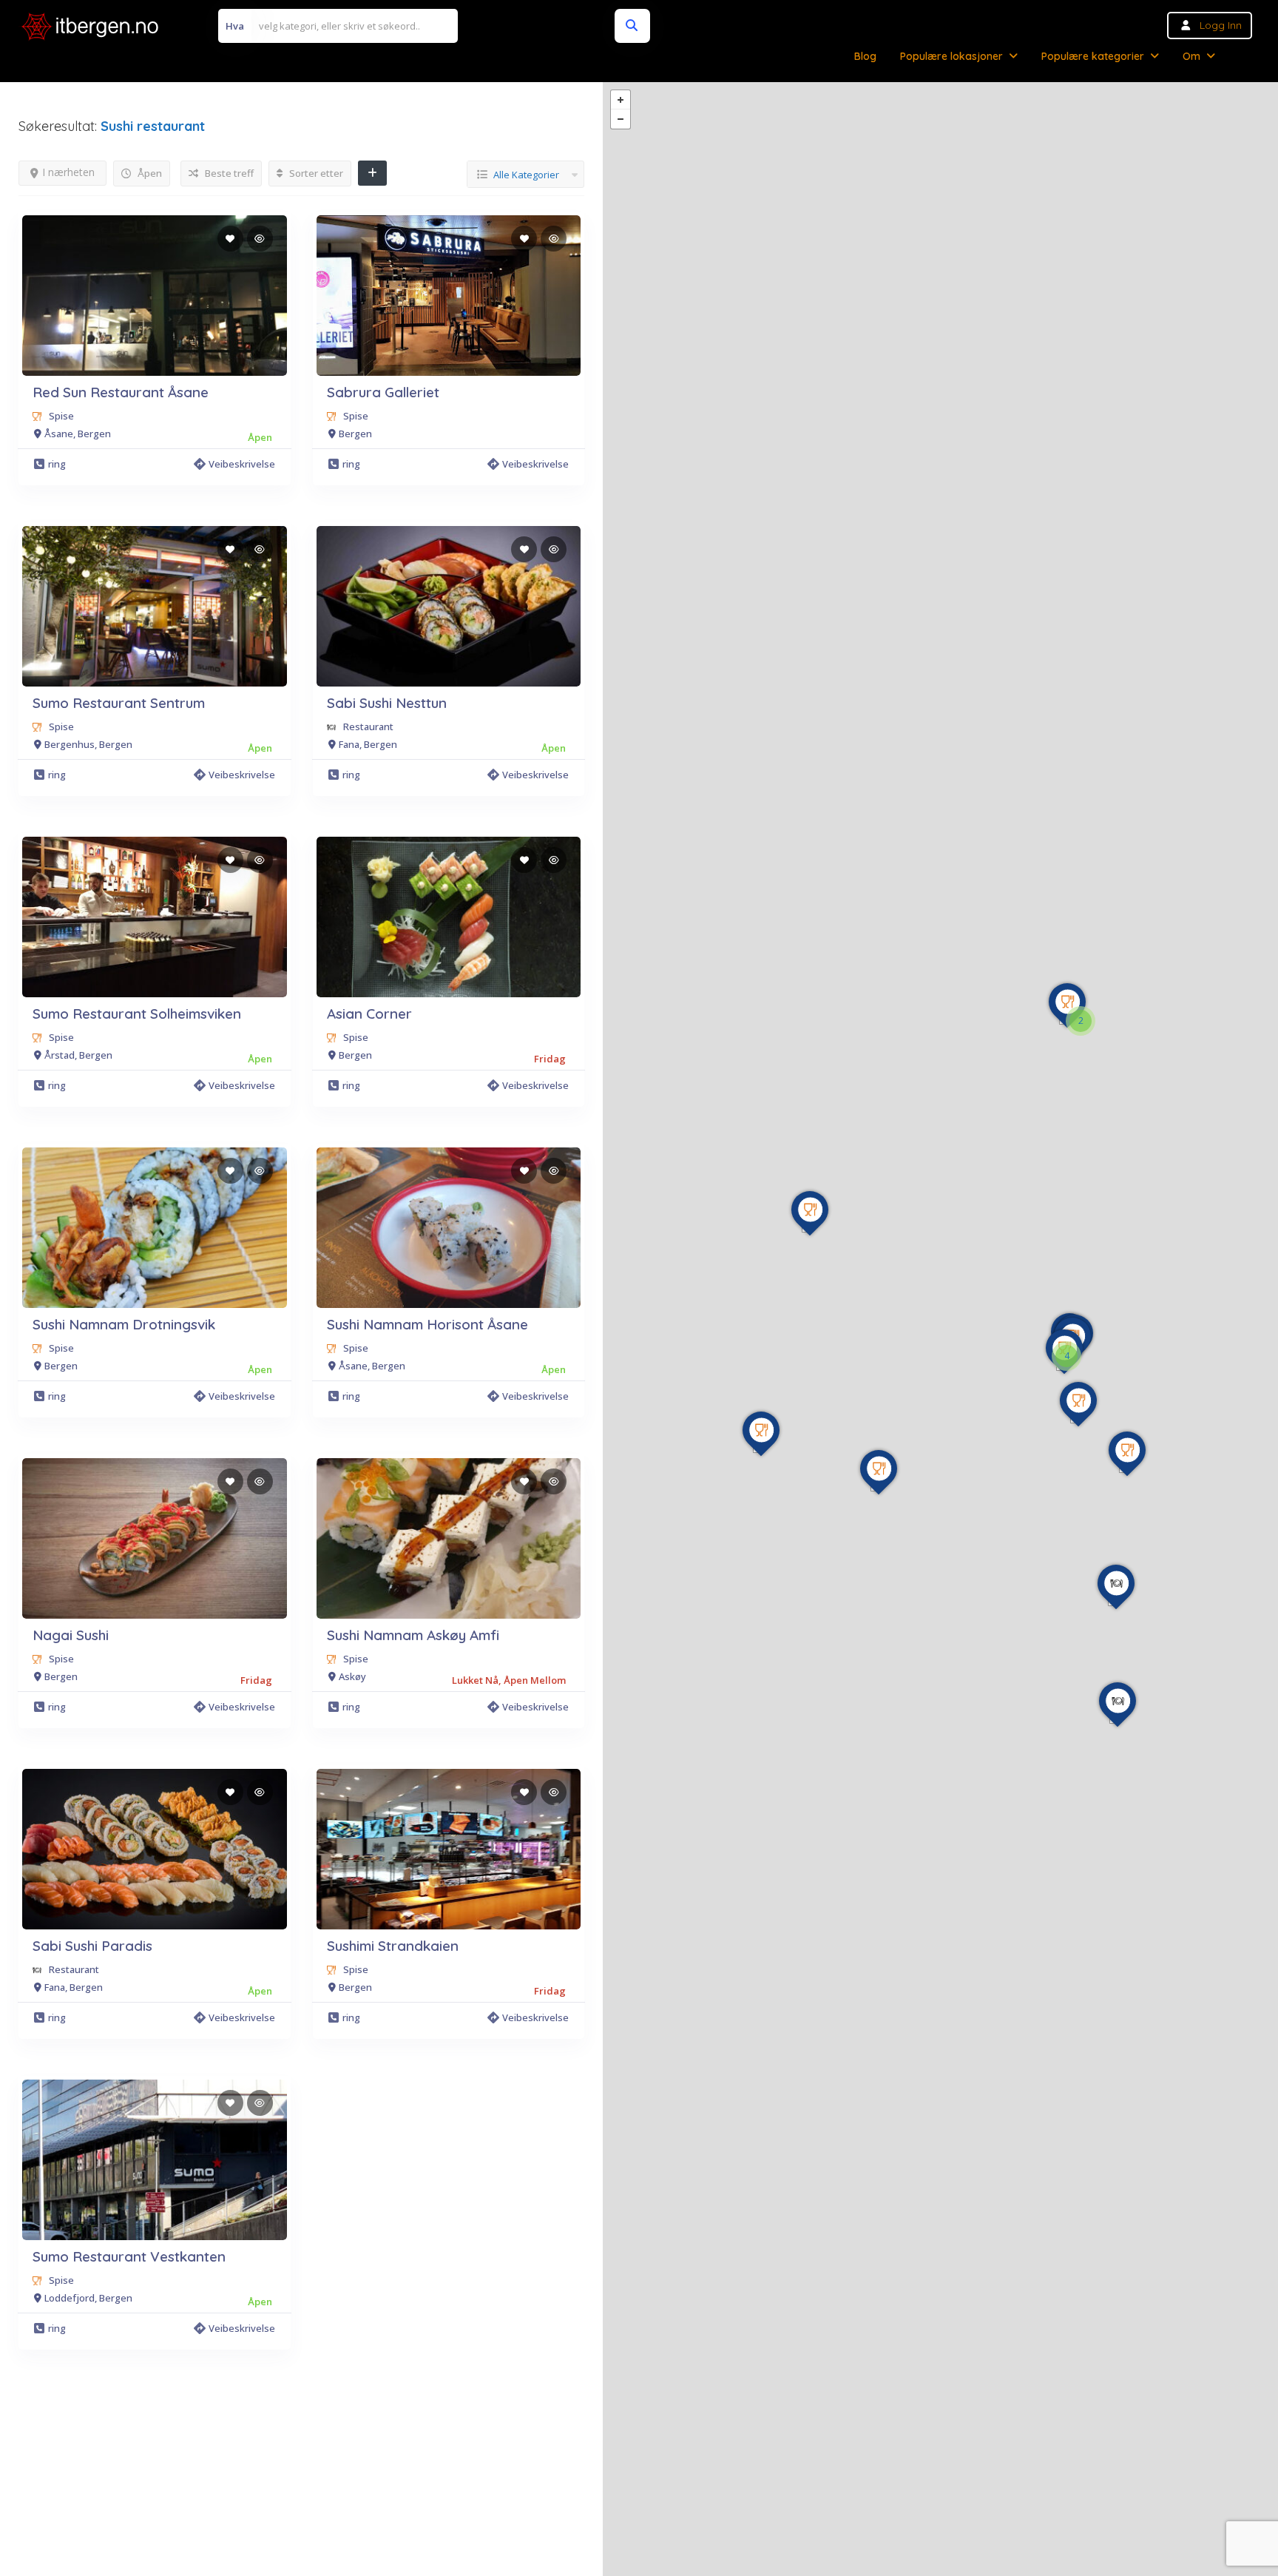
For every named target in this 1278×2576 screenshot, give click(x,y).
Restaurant (368, 726)
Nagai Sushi (71, 1635)
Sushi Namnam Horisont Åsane (427, 1324)
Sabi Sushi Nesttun (387, 703)
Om (1191, 56)
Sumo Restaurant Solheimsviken (137, 1014)
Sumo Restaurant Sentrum (119, 703)
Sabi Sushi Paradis (92, 1946)
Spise (61, 416)
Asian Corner (369, 1014)
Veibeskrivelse (242, 464)
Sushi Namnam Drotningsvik (124, 1324)
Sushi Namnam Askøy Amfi (413, 1635)
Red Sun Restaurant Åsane (121, 392)
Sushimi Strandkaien (393, 1946)
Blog (865, 56)
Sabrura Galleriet (383, 392)
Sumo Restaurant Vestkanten (129, 2256)
